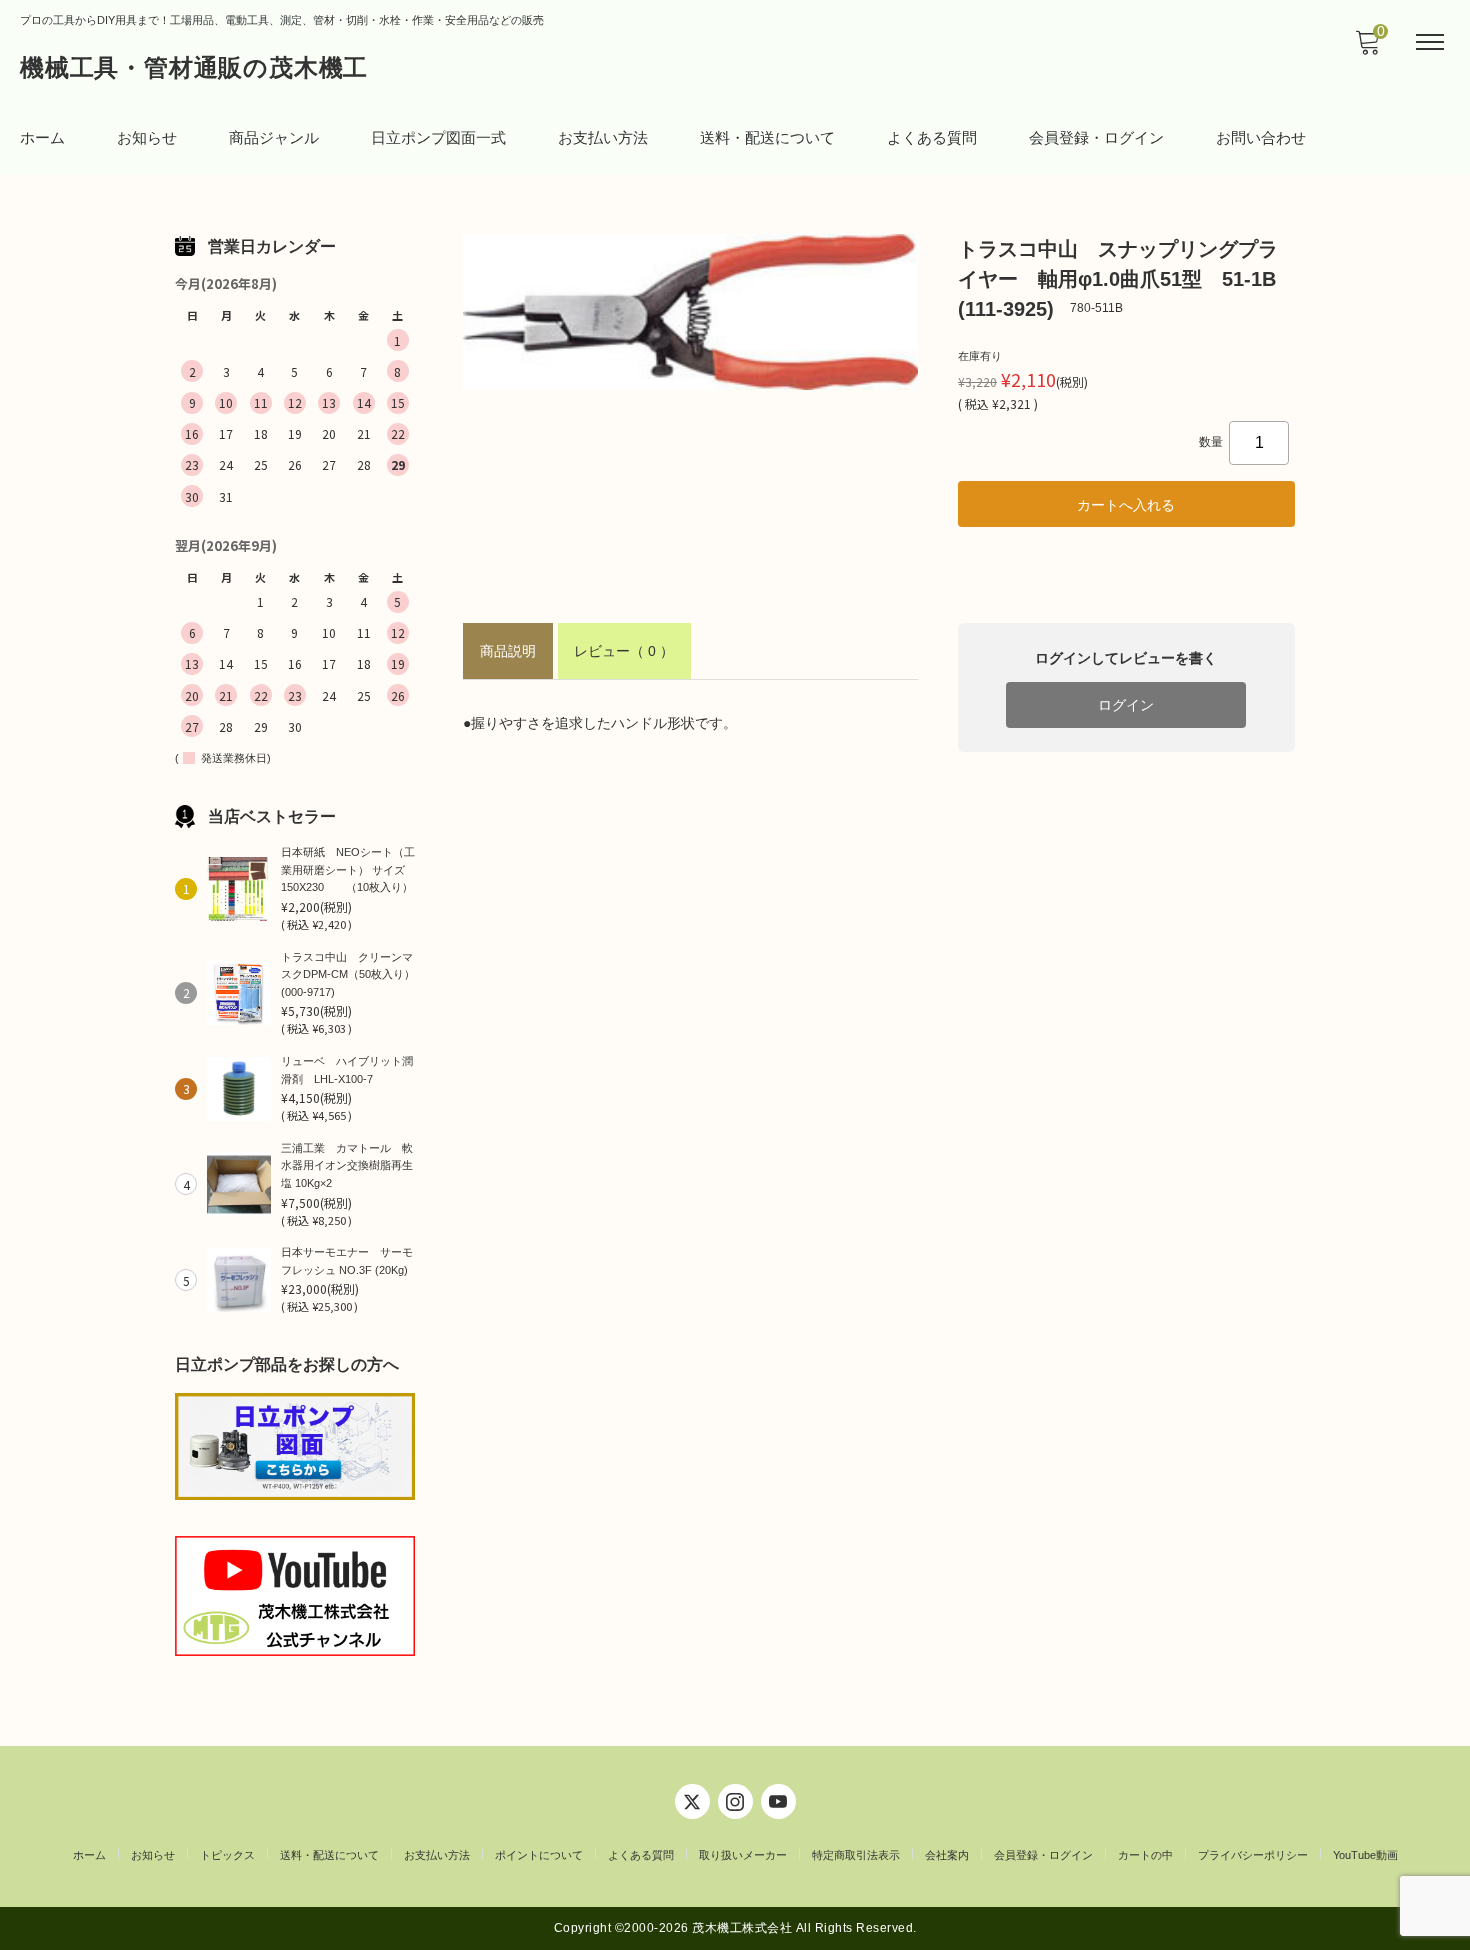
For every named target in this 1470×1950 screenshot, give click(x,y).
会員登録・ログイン (1096, 137)
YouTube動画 (1365, 1855)
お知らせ (147, 137)
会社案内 (947, 1855)
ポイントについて (539, 1855)
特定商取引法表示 (856, 1855)
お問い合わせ (1261, 137)
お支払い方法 (603, 137)
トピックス (227, 1855)
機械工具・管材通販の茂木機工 (194, 67)
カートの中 (1145, 1855)
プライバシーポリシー (1253, 1855)
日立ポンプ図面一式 (438, 137)
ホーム (42, 137)
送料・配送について (767, 137)
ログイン (1126, 705)
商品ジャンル (274, 137)
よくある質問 (932, 137)
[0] (1367, 48)
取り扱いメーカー (743, 1855)
